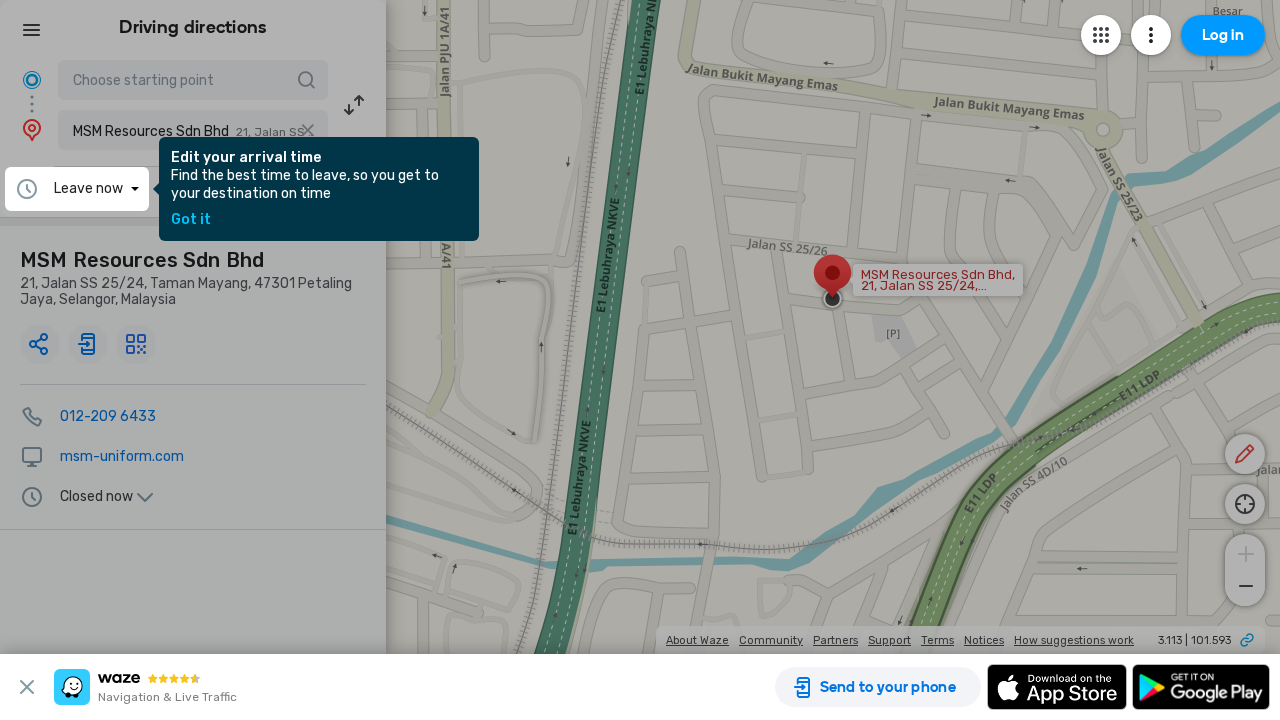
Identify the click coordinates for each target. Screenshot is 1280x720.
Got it (191, 220)
